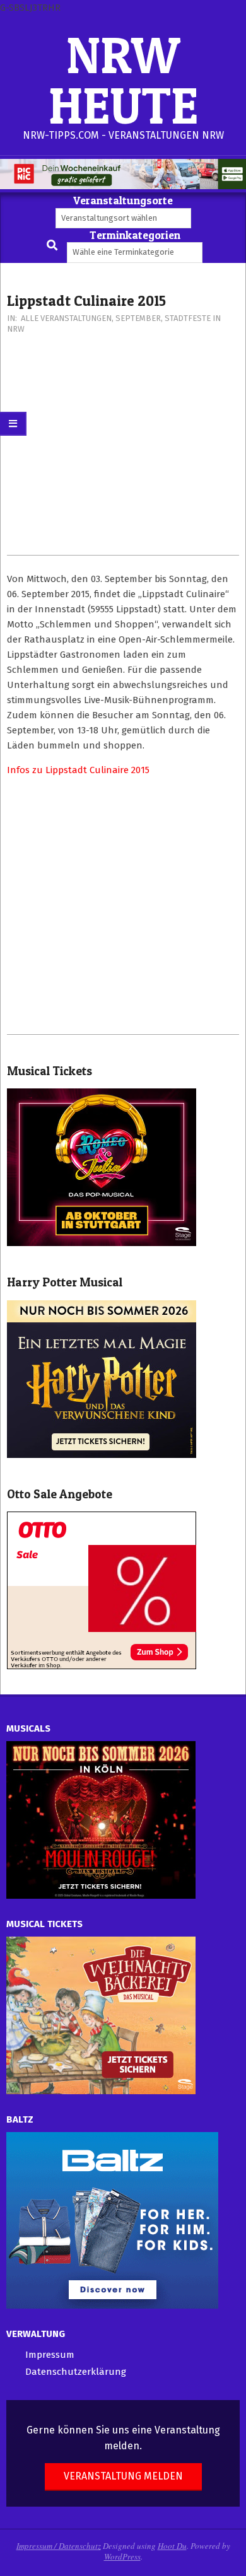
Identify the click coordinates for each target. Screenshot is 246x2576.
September (138, 318)
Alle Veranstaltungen (66, 318)
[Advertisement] (123, 451)
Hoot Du (172, 2546)
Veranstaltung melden (123, 2476)
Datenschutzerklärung (76, 2372)
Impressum (50, 2355)
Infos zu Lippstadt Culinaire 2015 (78, 770)
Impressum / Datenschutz (59, 2546)
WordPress (122, 2556)
